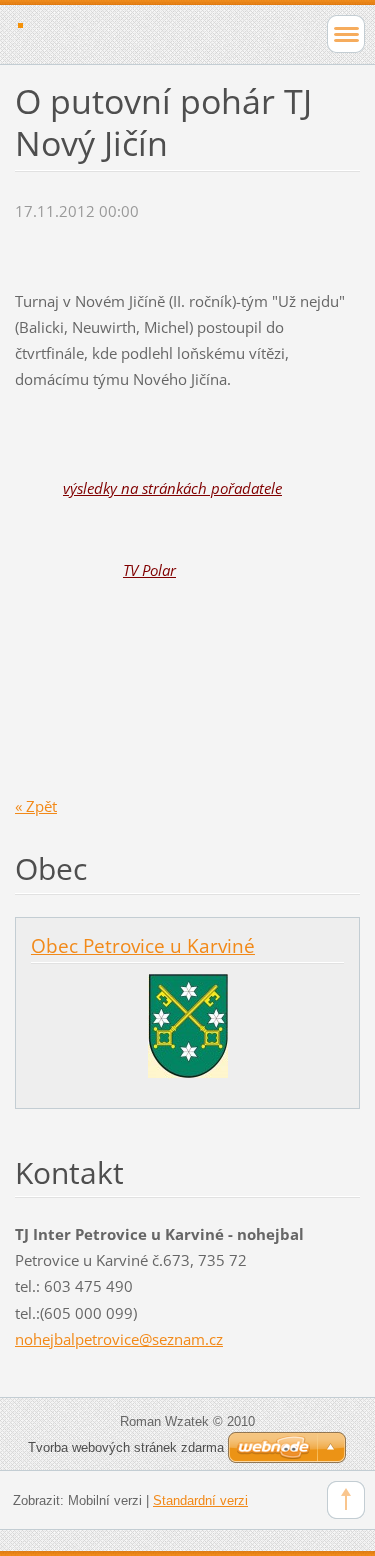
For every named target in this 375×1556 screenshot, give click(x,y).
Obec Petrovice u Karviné (143, 946)
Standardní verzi (200, 1500)
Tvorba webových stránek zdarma (126, 1447)
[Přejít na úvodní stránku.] (153, 32)
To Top (346, 1500)
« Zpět (36, 806)
